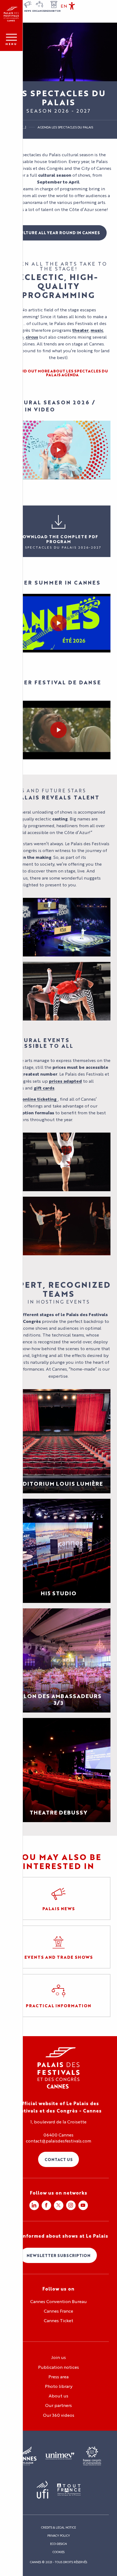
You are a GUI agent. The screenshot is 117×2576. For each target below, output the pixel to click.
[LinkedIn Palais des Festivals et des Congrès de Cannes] (34, 2205)
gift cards (44, 1088)
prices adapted (65, 1081)
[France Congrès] (92, 2456)
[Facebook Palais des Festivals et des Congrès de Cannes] (46, 2205)
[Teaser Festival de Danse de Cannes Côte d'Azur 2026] (59, 730)
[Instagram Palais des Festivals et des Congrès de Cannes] (71, 2205)
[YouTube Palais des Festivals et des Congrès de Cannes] (83, 2205)
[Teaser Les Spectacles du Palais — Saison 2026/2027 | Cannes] (59, 450)
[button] (64, 6)
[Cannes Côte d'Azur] (26, 2456)
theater (81, 330)
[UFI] (43, 2490)
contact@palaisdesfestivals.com (59, 2141)
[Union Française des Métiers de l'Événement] (60, 2456)
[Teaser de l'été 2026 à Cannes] (59, 623)
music (97, 330)
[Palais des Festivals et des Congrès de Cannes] (59, 2068)
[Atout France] (69, 2490)
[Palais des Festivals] (11, 14)
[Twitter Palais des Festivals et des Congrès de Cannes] (59, 2205)
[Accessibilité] (72, 6)
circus (32, 337)
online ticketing (39, 1099)
